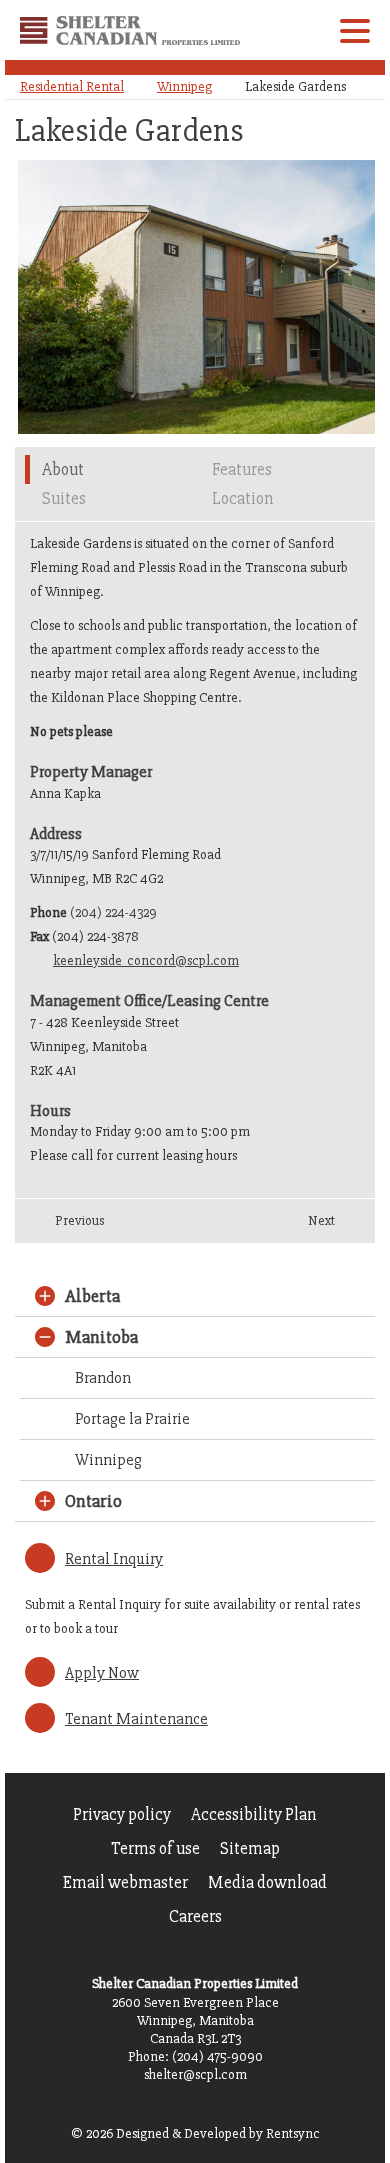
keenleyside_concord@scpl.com (146, 960)
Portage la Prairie (132, 1419)
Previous (79, 1220)
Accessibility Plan (254, 1814)
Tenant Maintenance (136, 1719)
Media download (267, 1882)
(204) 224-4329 (113, 912)
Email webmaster (125, 1882)
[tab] (174, 399)
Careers (195, 1916)
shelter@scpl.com (195, 2074)
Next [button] (355, 287)
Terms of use (155, 1848)
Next (321, 1220)
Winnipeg (184, 86)
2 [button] (195, 399)
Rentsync (293, 2133)
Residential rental (72, 86)
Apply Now (102, 1673)
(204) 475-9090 (217, 2056)
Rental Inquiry (114, 1559)
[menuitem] (122, 1815)
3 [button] (216, 399)
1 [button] (174, 399)
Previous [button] (34, 302)
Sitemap (250, 1848)
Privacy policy (122, 1814)
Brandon (103, 1378)
